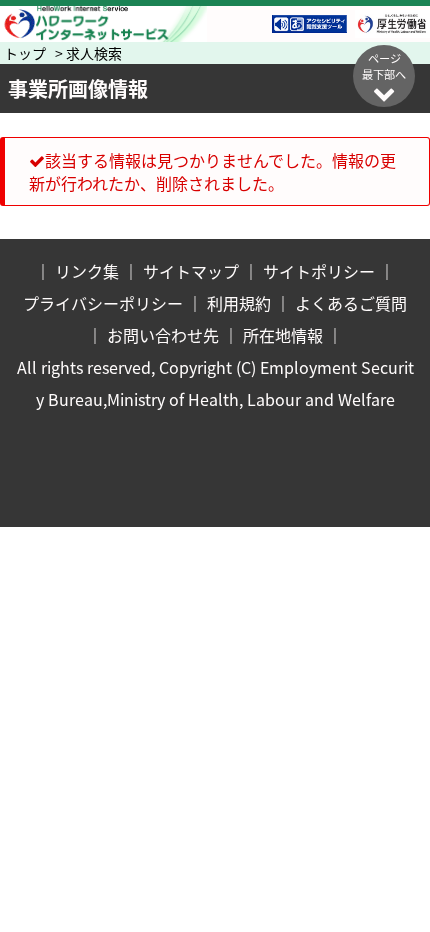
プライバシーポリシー (103, 303)
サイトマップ (191, 271)
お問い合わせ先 (163, 335)
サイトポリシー (319, 271)
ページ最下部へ (384, 66)
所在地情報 (283, 335)
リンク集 (87, 271)
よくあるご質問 (351, 303)
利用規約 (239, 303)
